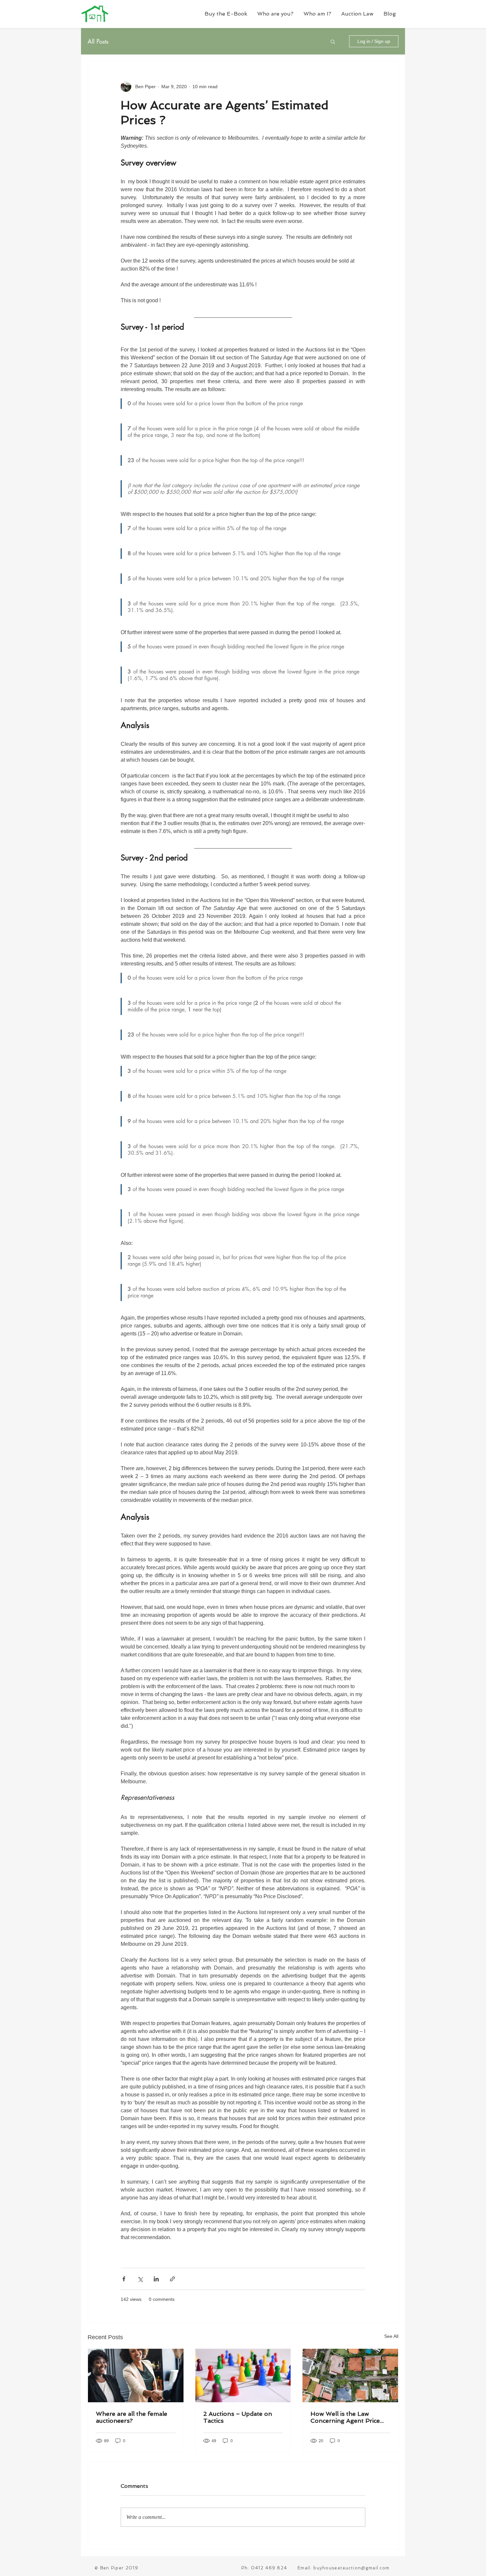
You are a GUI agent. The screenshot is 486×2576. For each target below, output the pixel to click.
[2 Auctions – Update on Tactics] (243, 2376)
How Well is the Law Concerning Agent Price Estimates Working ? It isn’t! (345, 2417)
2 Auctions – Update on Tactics (238, 2417)
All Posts (98, 41)
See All (391, 2336)
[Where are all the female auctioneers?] (136, 2376)
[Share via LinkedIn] (156, 2279)
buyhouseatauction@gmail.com (351, 2568)
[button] (275, 14)
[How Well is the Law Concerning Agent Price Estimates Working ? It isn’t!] (350, 2376)
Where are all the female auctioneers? (132, 2417)
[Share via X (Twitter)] (140, 2279)
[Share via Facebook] (124, 2279)
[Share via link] (172, 2279)
